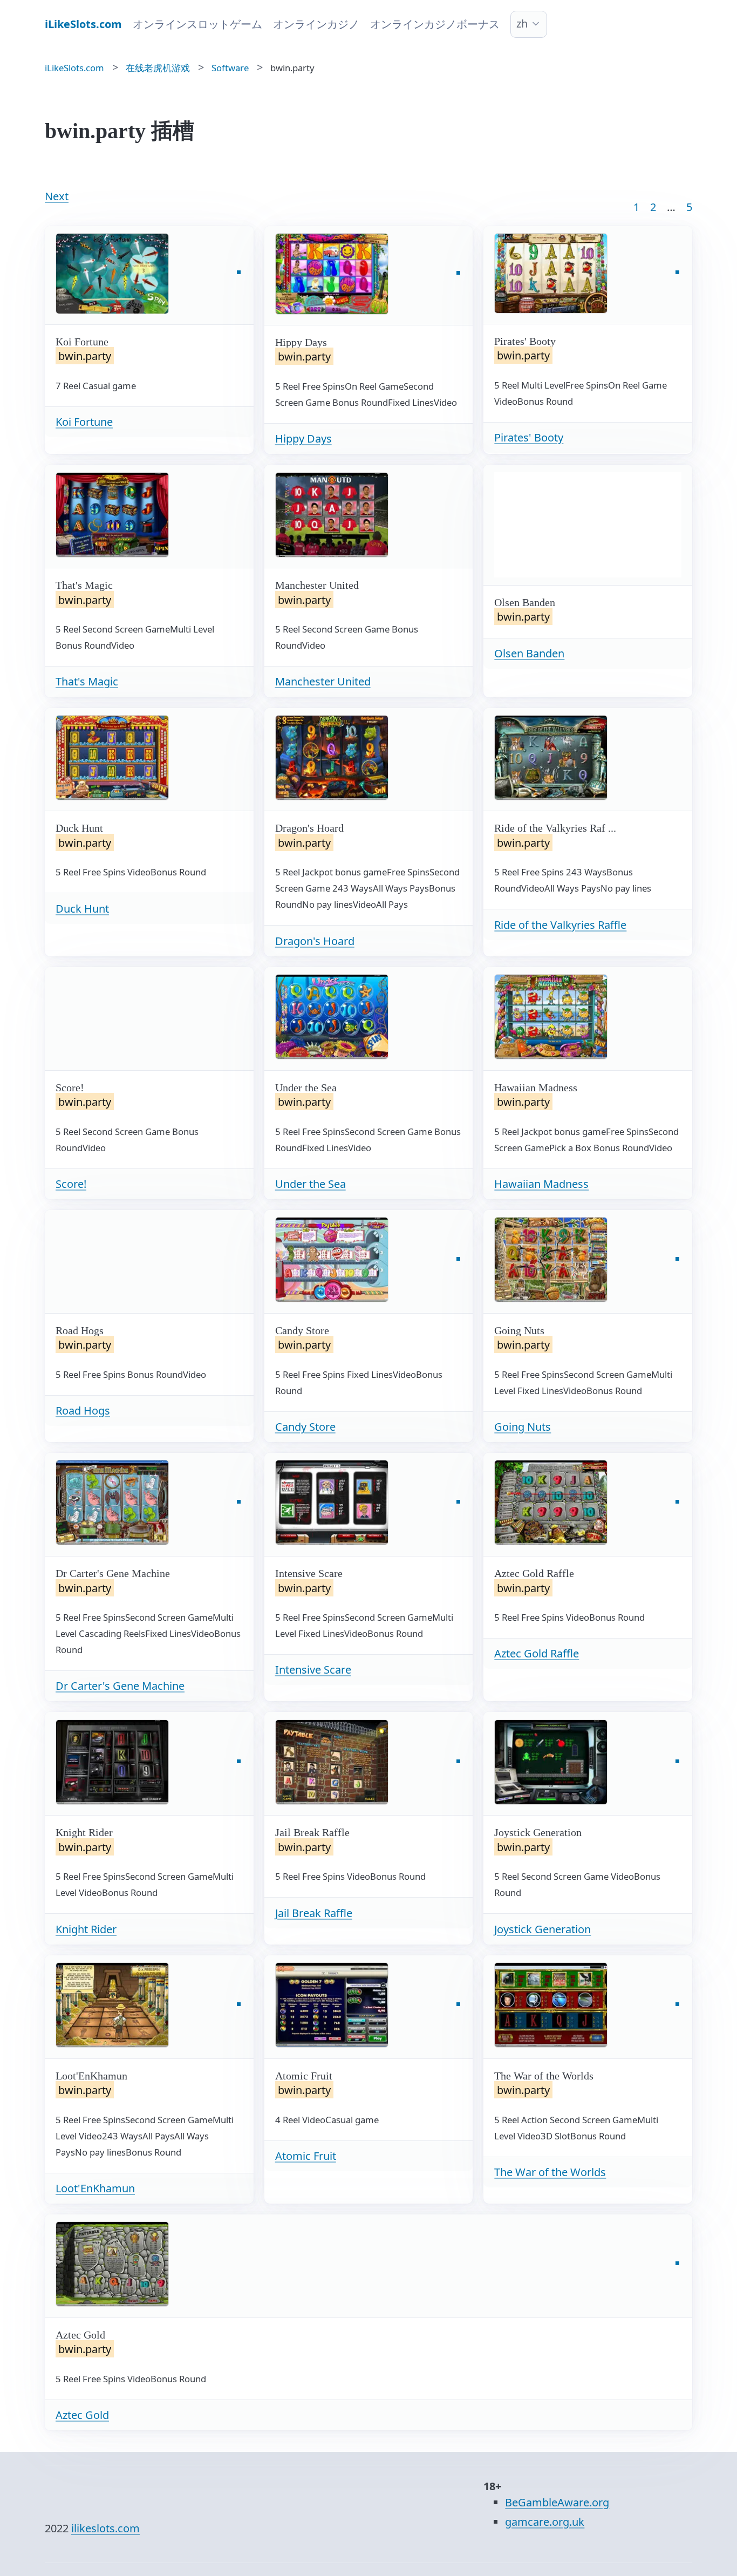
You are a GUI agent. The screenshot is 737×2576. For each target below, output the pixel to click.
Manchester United (323, 681)
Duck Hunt (82, 909)
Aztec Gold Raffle (537, 1653)
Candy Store (305, 1427)
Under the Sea (311, 1184)
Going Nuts (523, 1427)
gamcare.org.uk (545, 2522)
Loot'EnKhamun (95, 2188)
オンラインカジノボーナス (435, 24)
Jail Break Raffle (314, 1913)
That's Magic (87, 681)
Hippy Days (303, 439)
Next (57, 196)
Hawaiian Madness (541, 1184)
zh (522, 23)
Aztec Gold (82, 2415)
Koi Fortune (84, 422)
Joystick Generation (542, 1929)
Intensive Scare (313, 1670)
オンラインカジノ (316, 24)
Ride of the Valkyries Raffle (560, 925)
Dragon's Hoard (315, 941)
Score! (71, 1184)
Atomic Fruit (306, 2156)
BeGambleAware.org (557, 2502)
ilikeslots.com (105, 2528)
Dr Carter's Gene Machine (120, 1686)
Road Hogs (83, 1411)
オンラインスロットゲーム (197, 24)
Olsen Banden (529, 653)
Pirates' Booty (529, 437)
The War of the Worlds (550, 2172)
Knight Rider (86, 1929)
